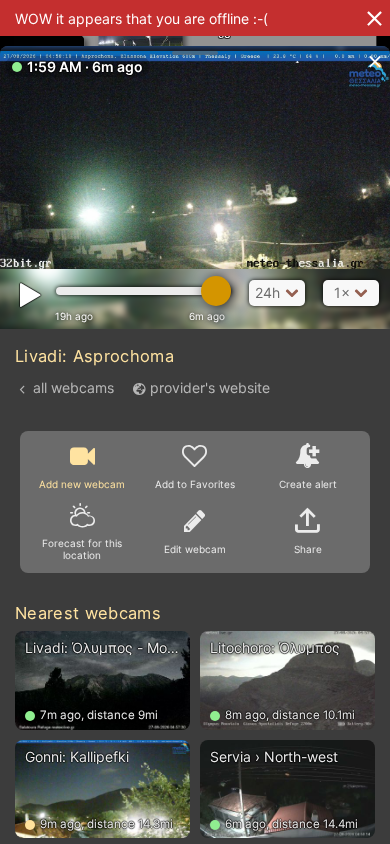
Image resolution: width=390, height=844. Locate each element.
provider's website (210, 387)
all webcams (73, 387)
